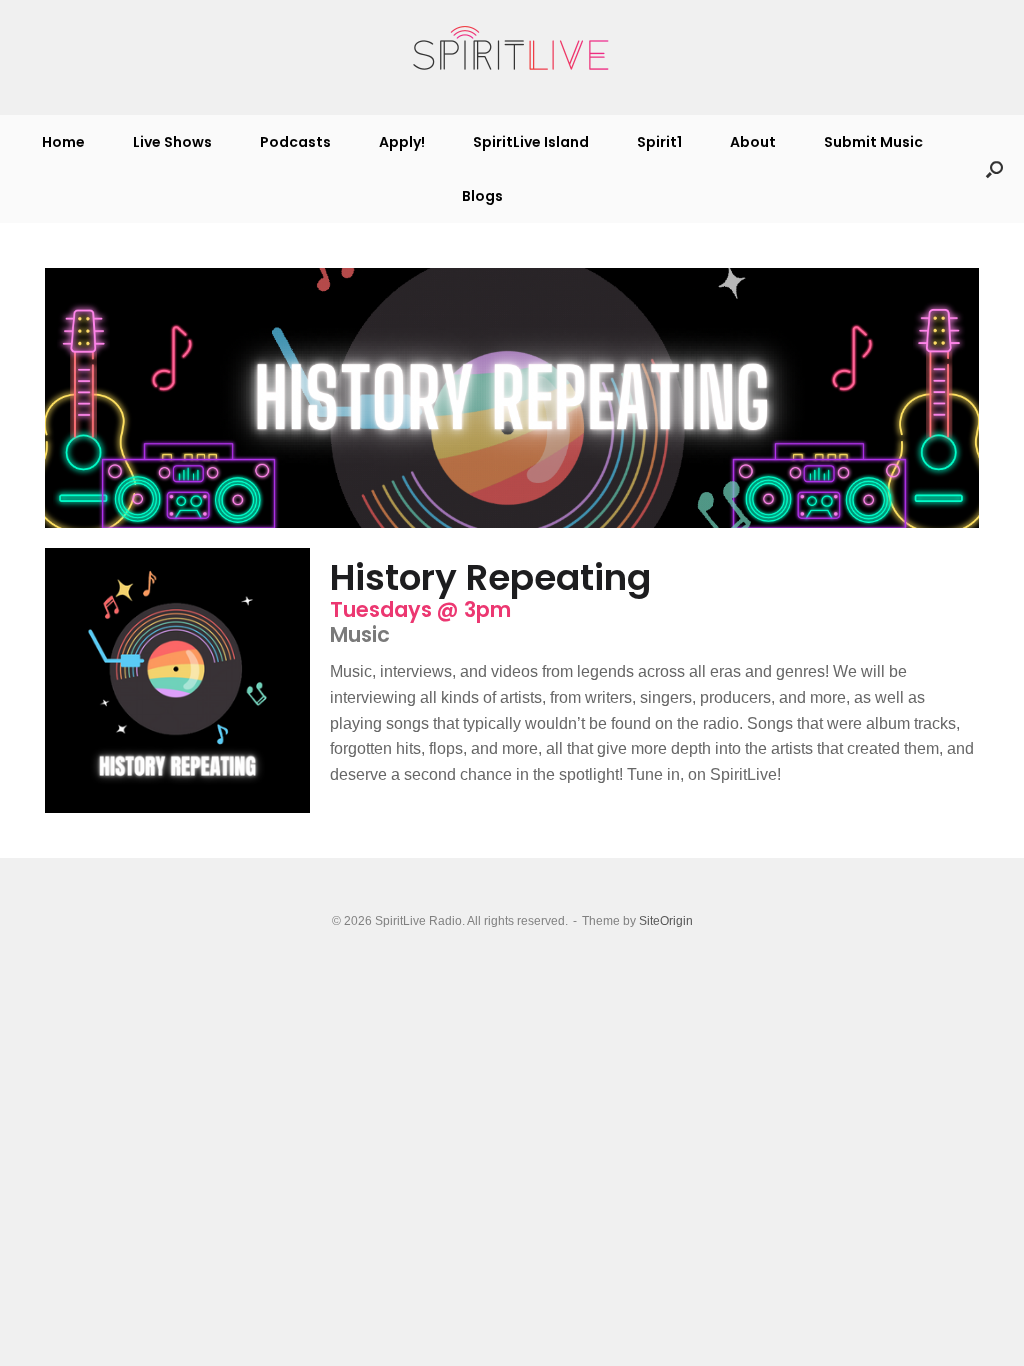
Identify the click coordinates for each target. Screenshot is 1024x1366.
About (753, 142)
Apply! (402, 142)
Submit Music (873, 142)
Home (63, 142)
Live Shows (172, 142)
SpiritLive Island (531, 142)
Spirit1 (659, 142)
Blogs (482, 196)
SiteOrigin (666, 921)
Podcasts (295, 142)
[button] (994, 169)
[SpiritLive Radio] (512, 49)
